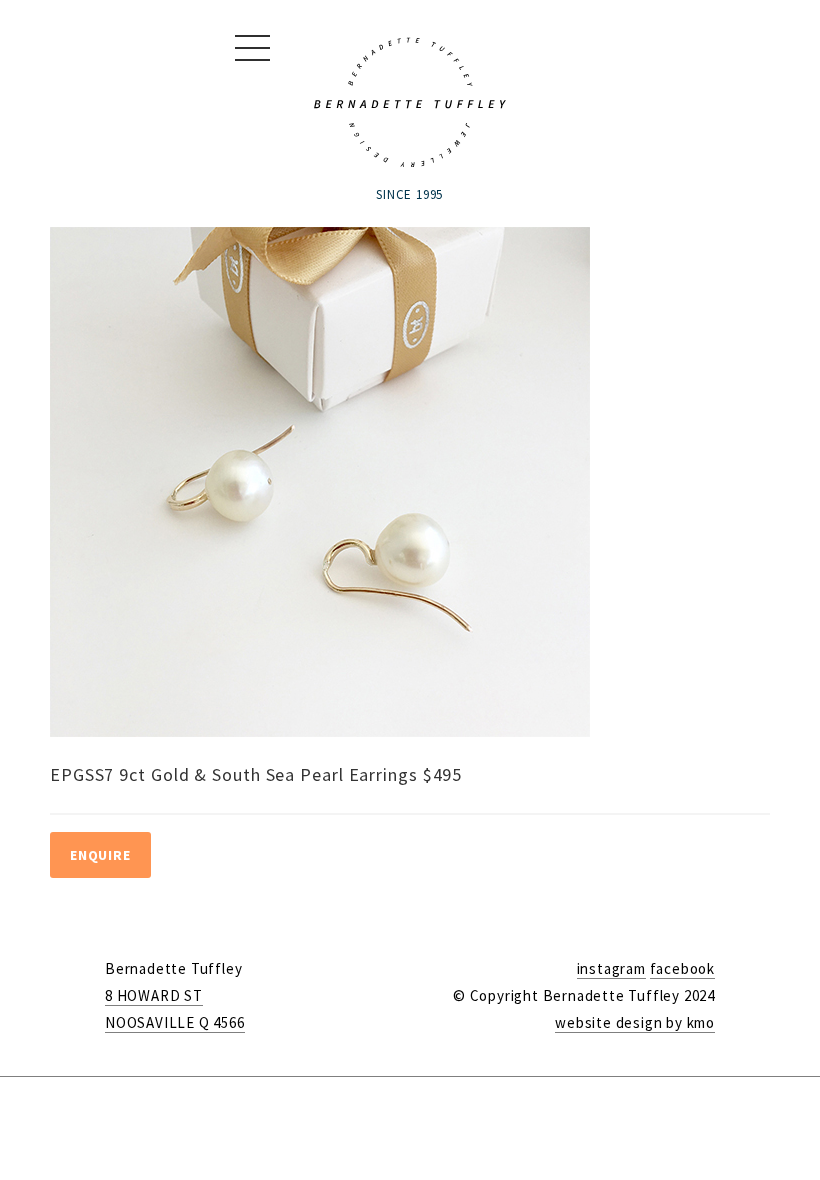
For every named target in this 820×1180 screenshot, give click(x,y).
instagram (611, 968)
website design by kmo (635, 1022)
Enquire (100, 855)
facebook (682, 968)
